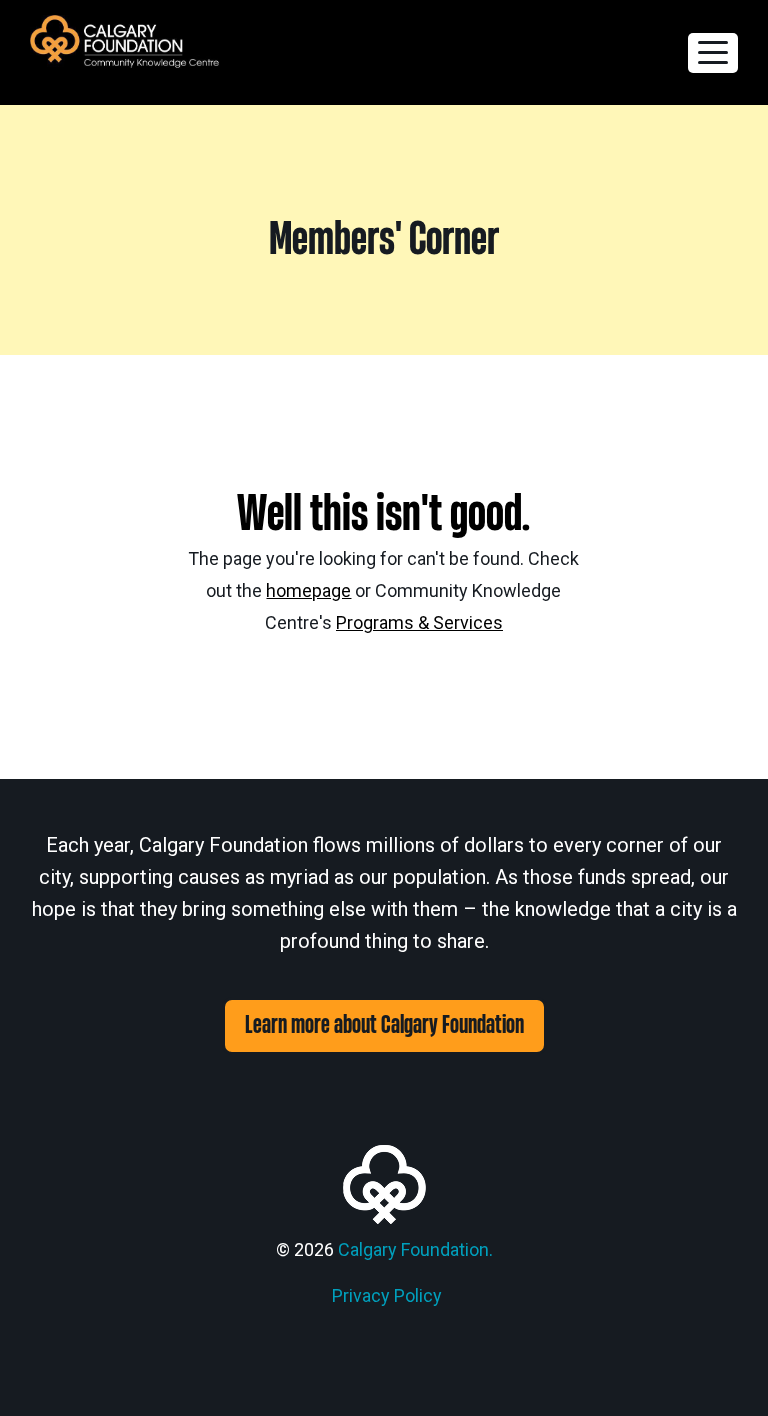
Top (720, 1368)
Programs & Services (419, 622)
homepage (308, 590)
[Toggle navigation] (713, 53)
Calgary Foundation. (415, 1249)
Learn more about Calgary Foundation (384, 1025)
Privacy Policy (387, 1295)
